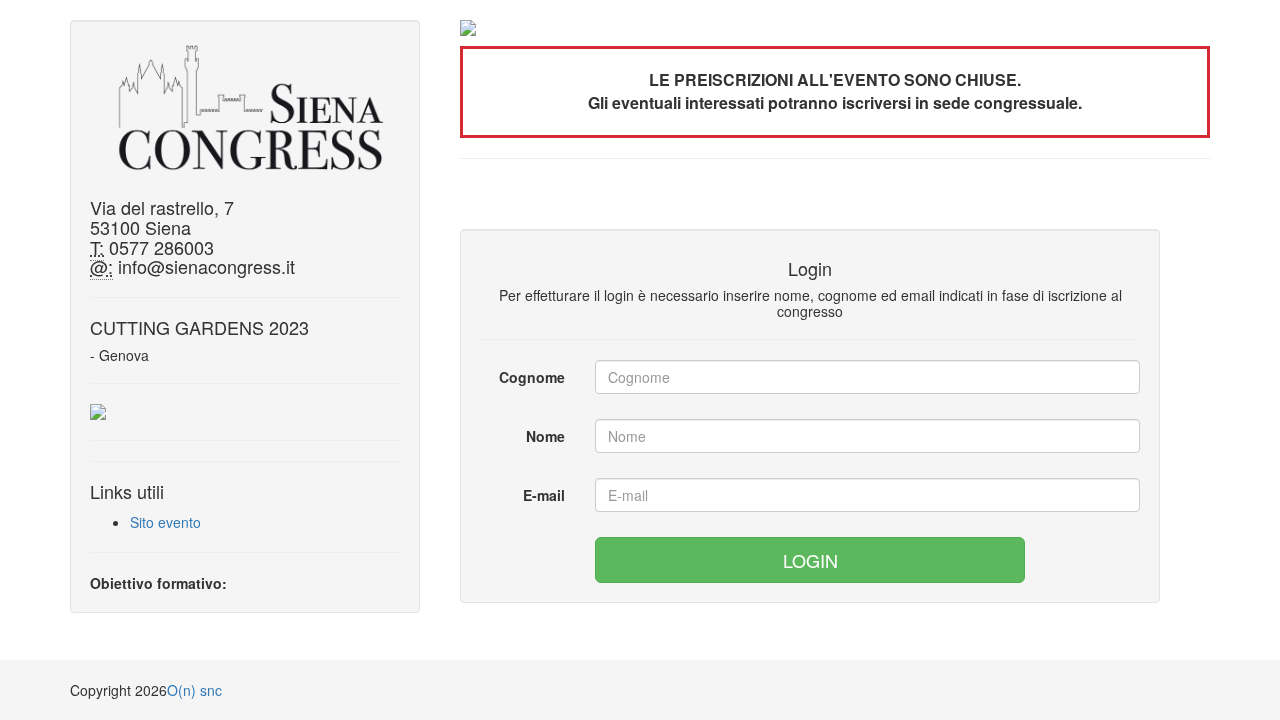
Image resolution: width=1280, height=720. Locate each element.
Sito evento (165, 522)
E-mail (544, 495)
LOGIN (810, 560)
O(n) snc (194, 690)
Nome (545, 436)
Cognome (532, 377)
